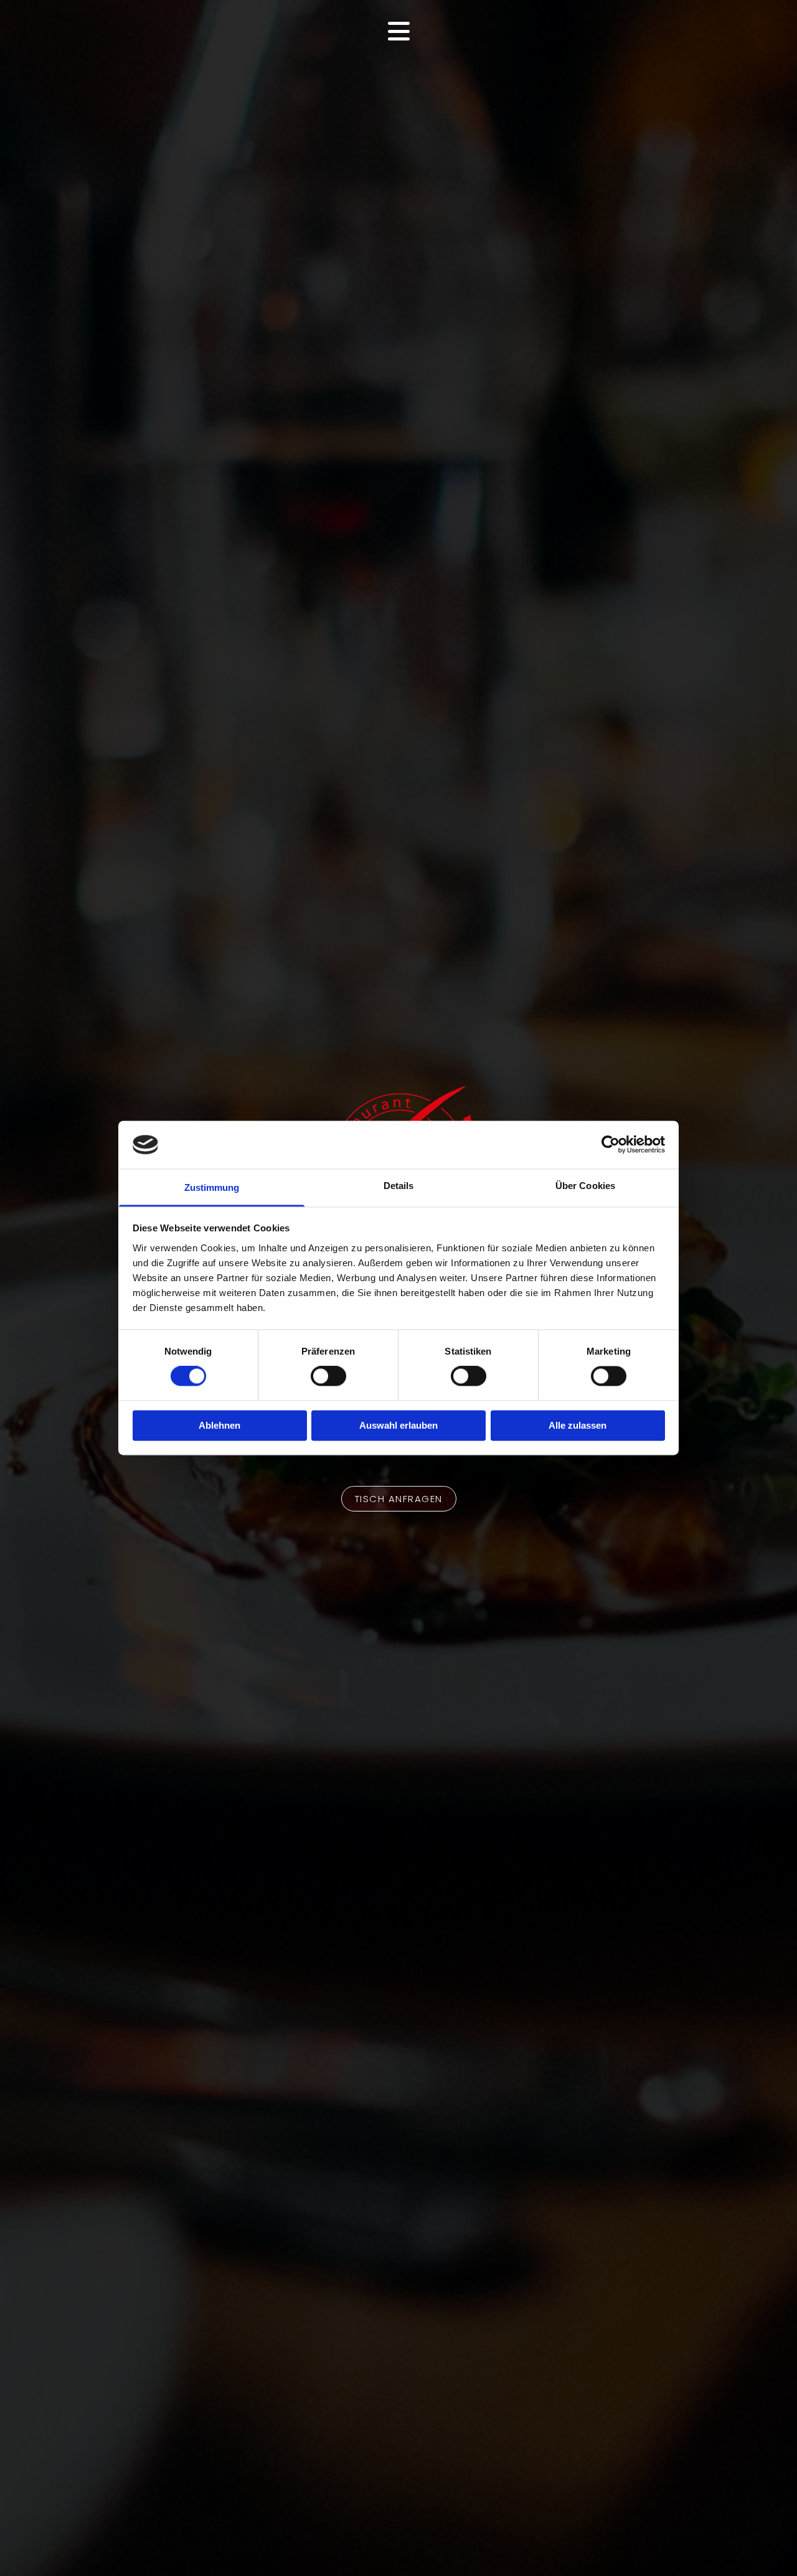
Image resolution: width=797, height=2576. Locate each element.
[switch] (328, 1376)
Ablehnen (219, 1425)
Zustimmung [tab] (212, 1187)
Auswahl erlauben (398, 1425)
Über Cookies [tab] (585, 1186)
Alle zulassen (578, 1425)
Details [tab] (399, 1186)
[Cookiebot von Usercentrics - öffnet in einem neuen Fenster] (611, 1145)
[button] (399, 1499)
